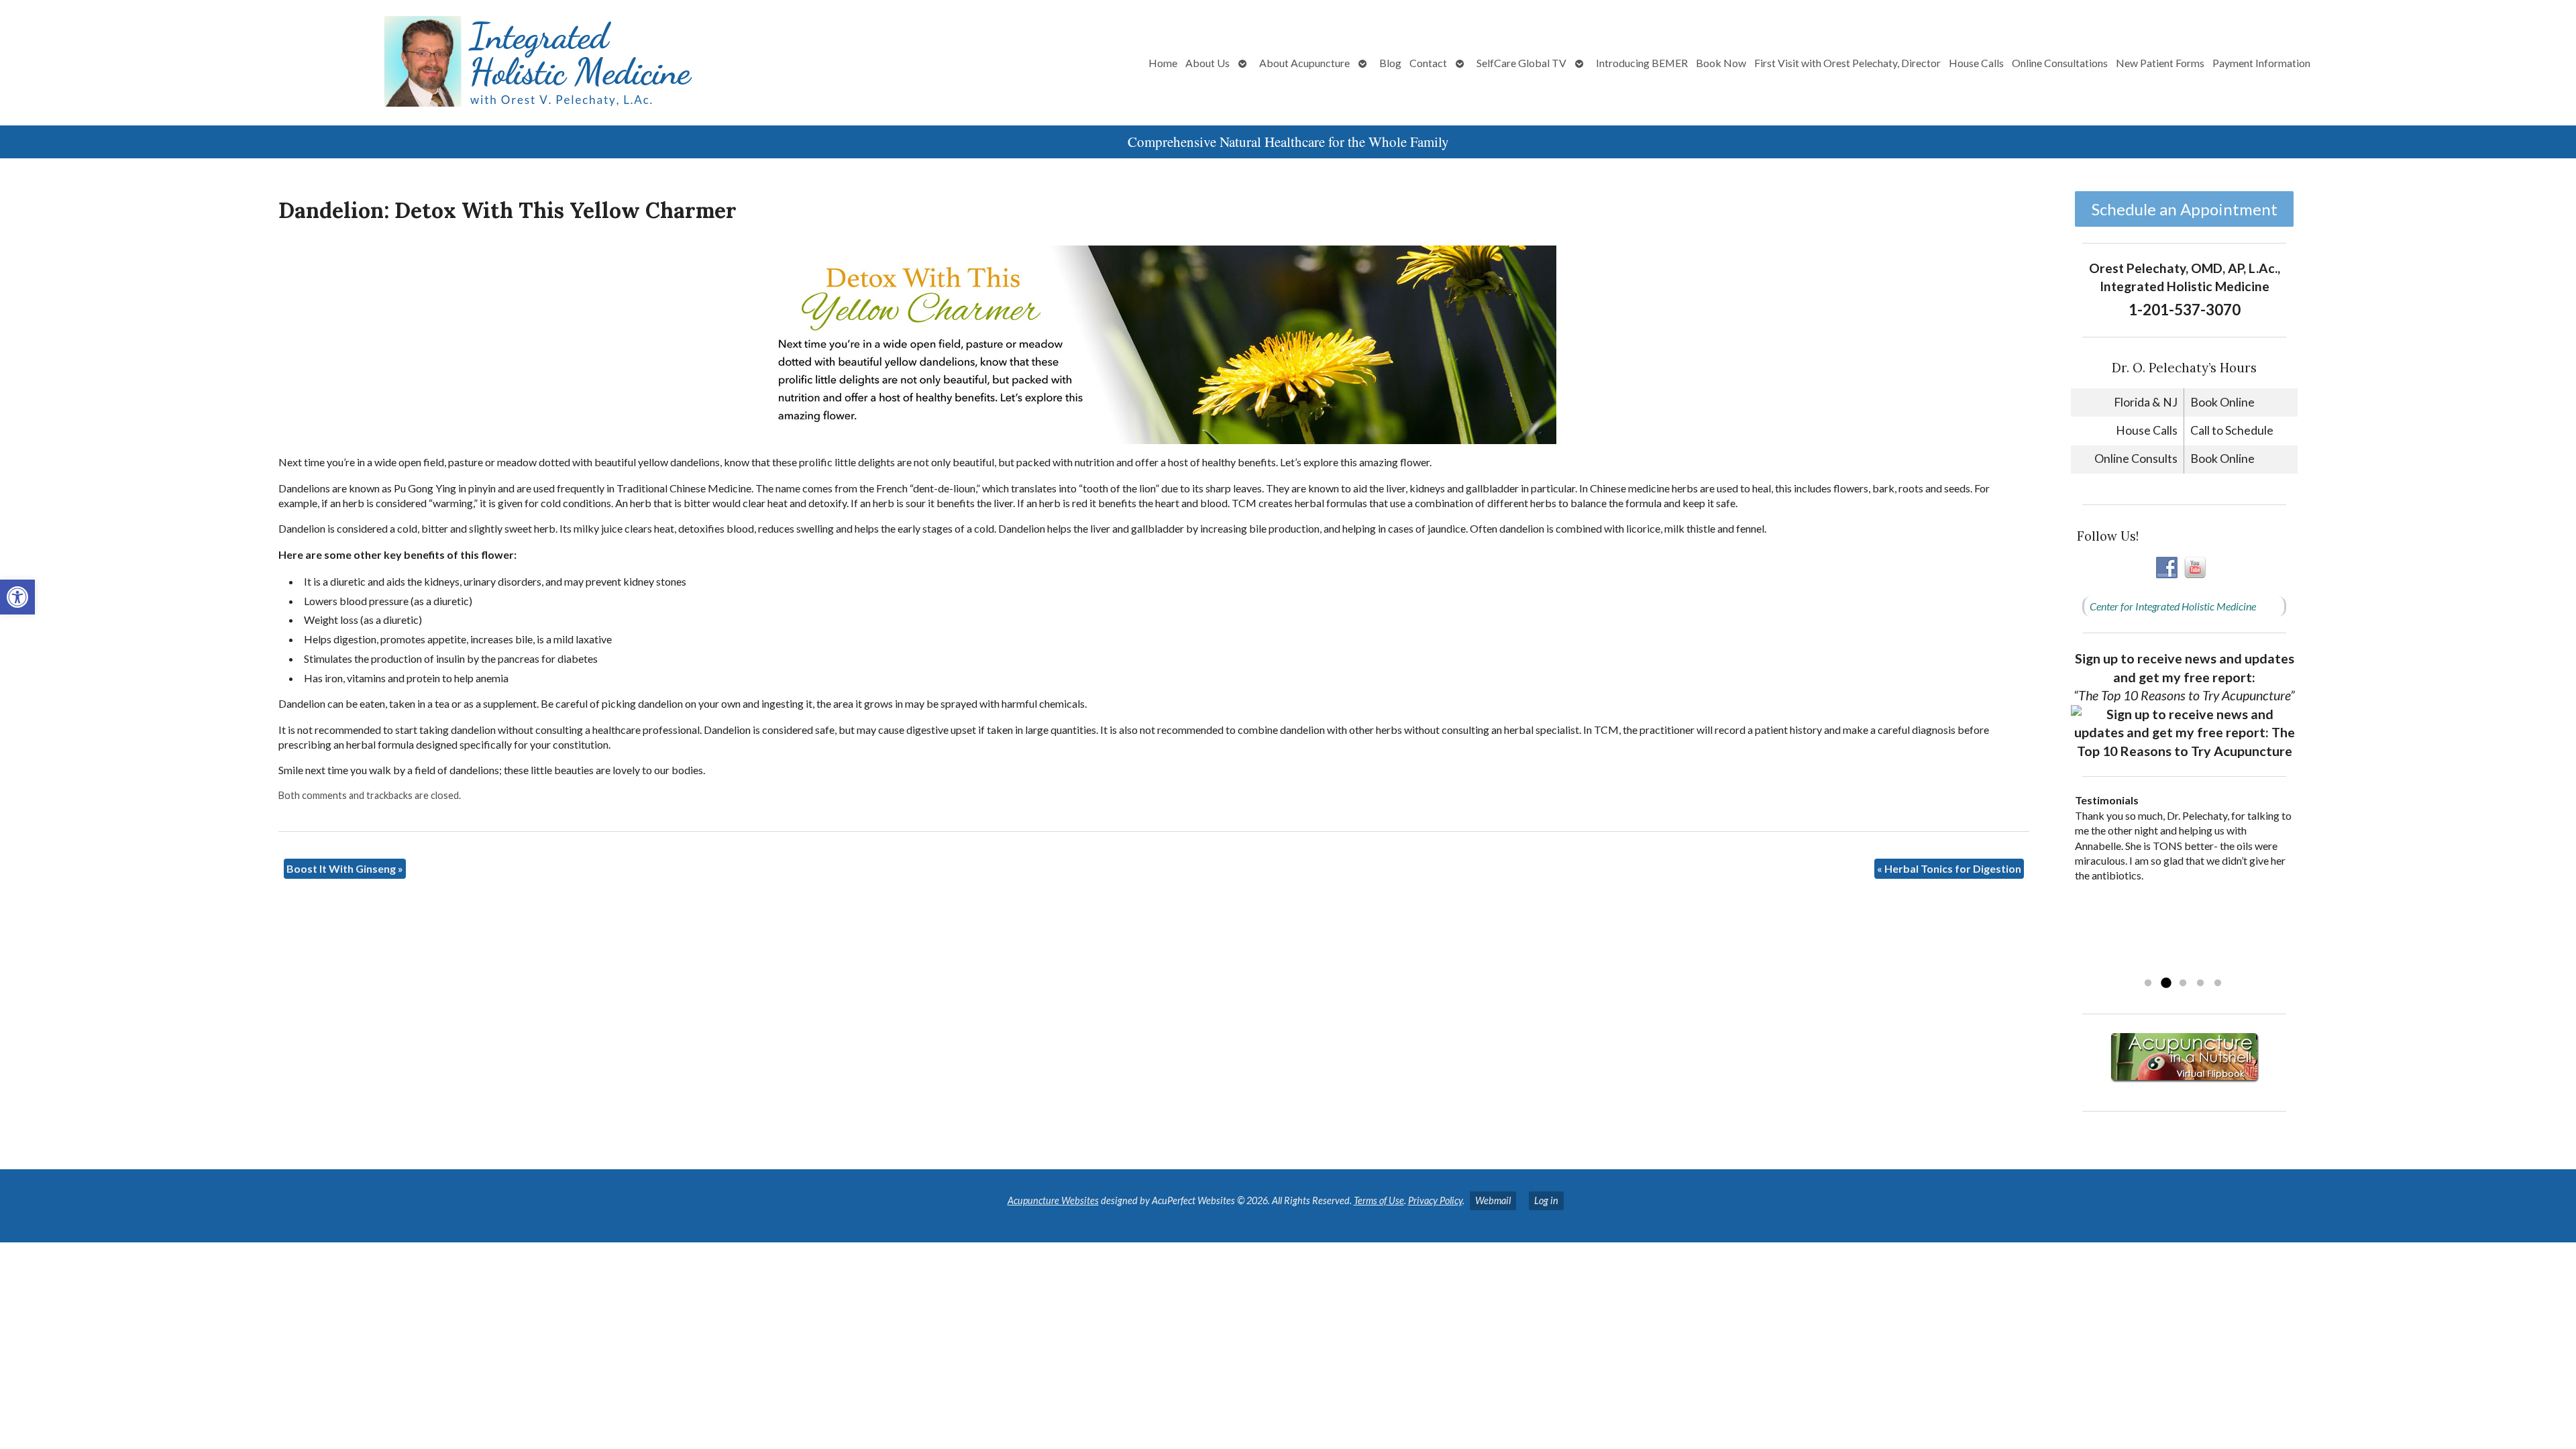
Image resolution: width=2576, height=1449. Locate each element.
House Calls (1976, 63)
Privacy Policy (1435, 1200)
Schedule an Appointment (2185, 209)
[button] (17, 597)
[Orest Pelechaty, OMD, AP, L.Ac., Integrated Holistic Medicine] (427, 63)
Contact (1428, 63)
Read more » (2160, 966)
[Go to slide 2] (2165, 983)
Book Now (1721, 63)
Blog (1390, 63)
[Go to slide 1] (2148, 983)
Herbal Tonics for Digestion (1949, 868)
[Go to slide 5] (2218, 983)
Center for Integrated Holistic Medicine (2173, 606)
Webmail (1493, 1200)
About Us (1207, 63)
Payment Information (2261, 63)
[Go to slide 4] (2200, 983)
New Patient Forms (2160, 63)
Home (1163, 63)
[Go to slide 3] (2183, 983)
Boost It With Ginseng (345, 868)
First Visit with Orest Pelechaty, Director (1847, 63)
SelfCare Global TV (1521, 63)
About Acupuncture (1304, 63)
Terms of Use (1379, 1200)
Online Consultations (2060, 63)
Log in (1546, 1200)
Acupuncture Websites (1053, 1200)
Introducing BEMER (1642, 63)
